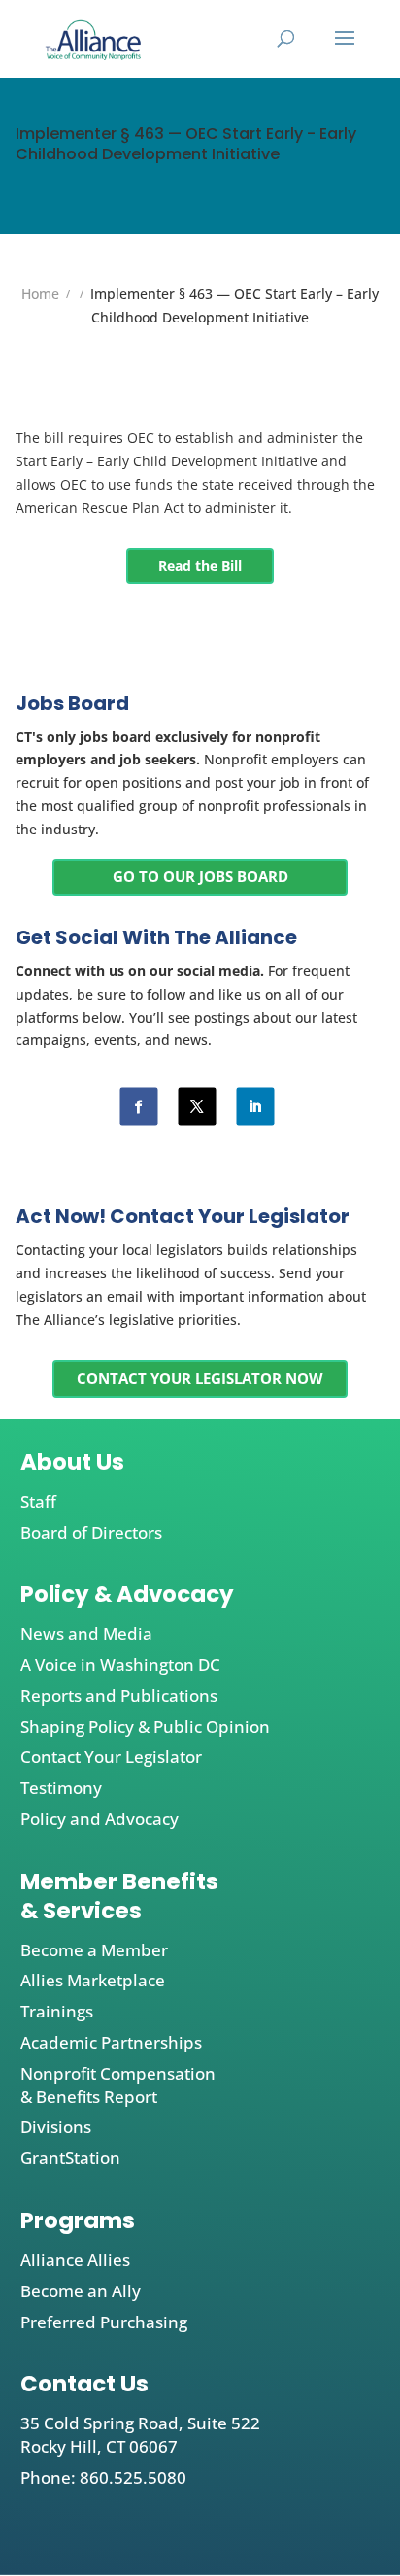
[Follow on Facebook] (139, 1107)
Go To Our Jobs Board (200, 876)
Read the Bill (200, 566)
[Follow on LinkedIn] (256, 1107)
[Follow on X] (198, 1107)
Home (40, 294)
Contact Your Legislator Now (200, 1378)
